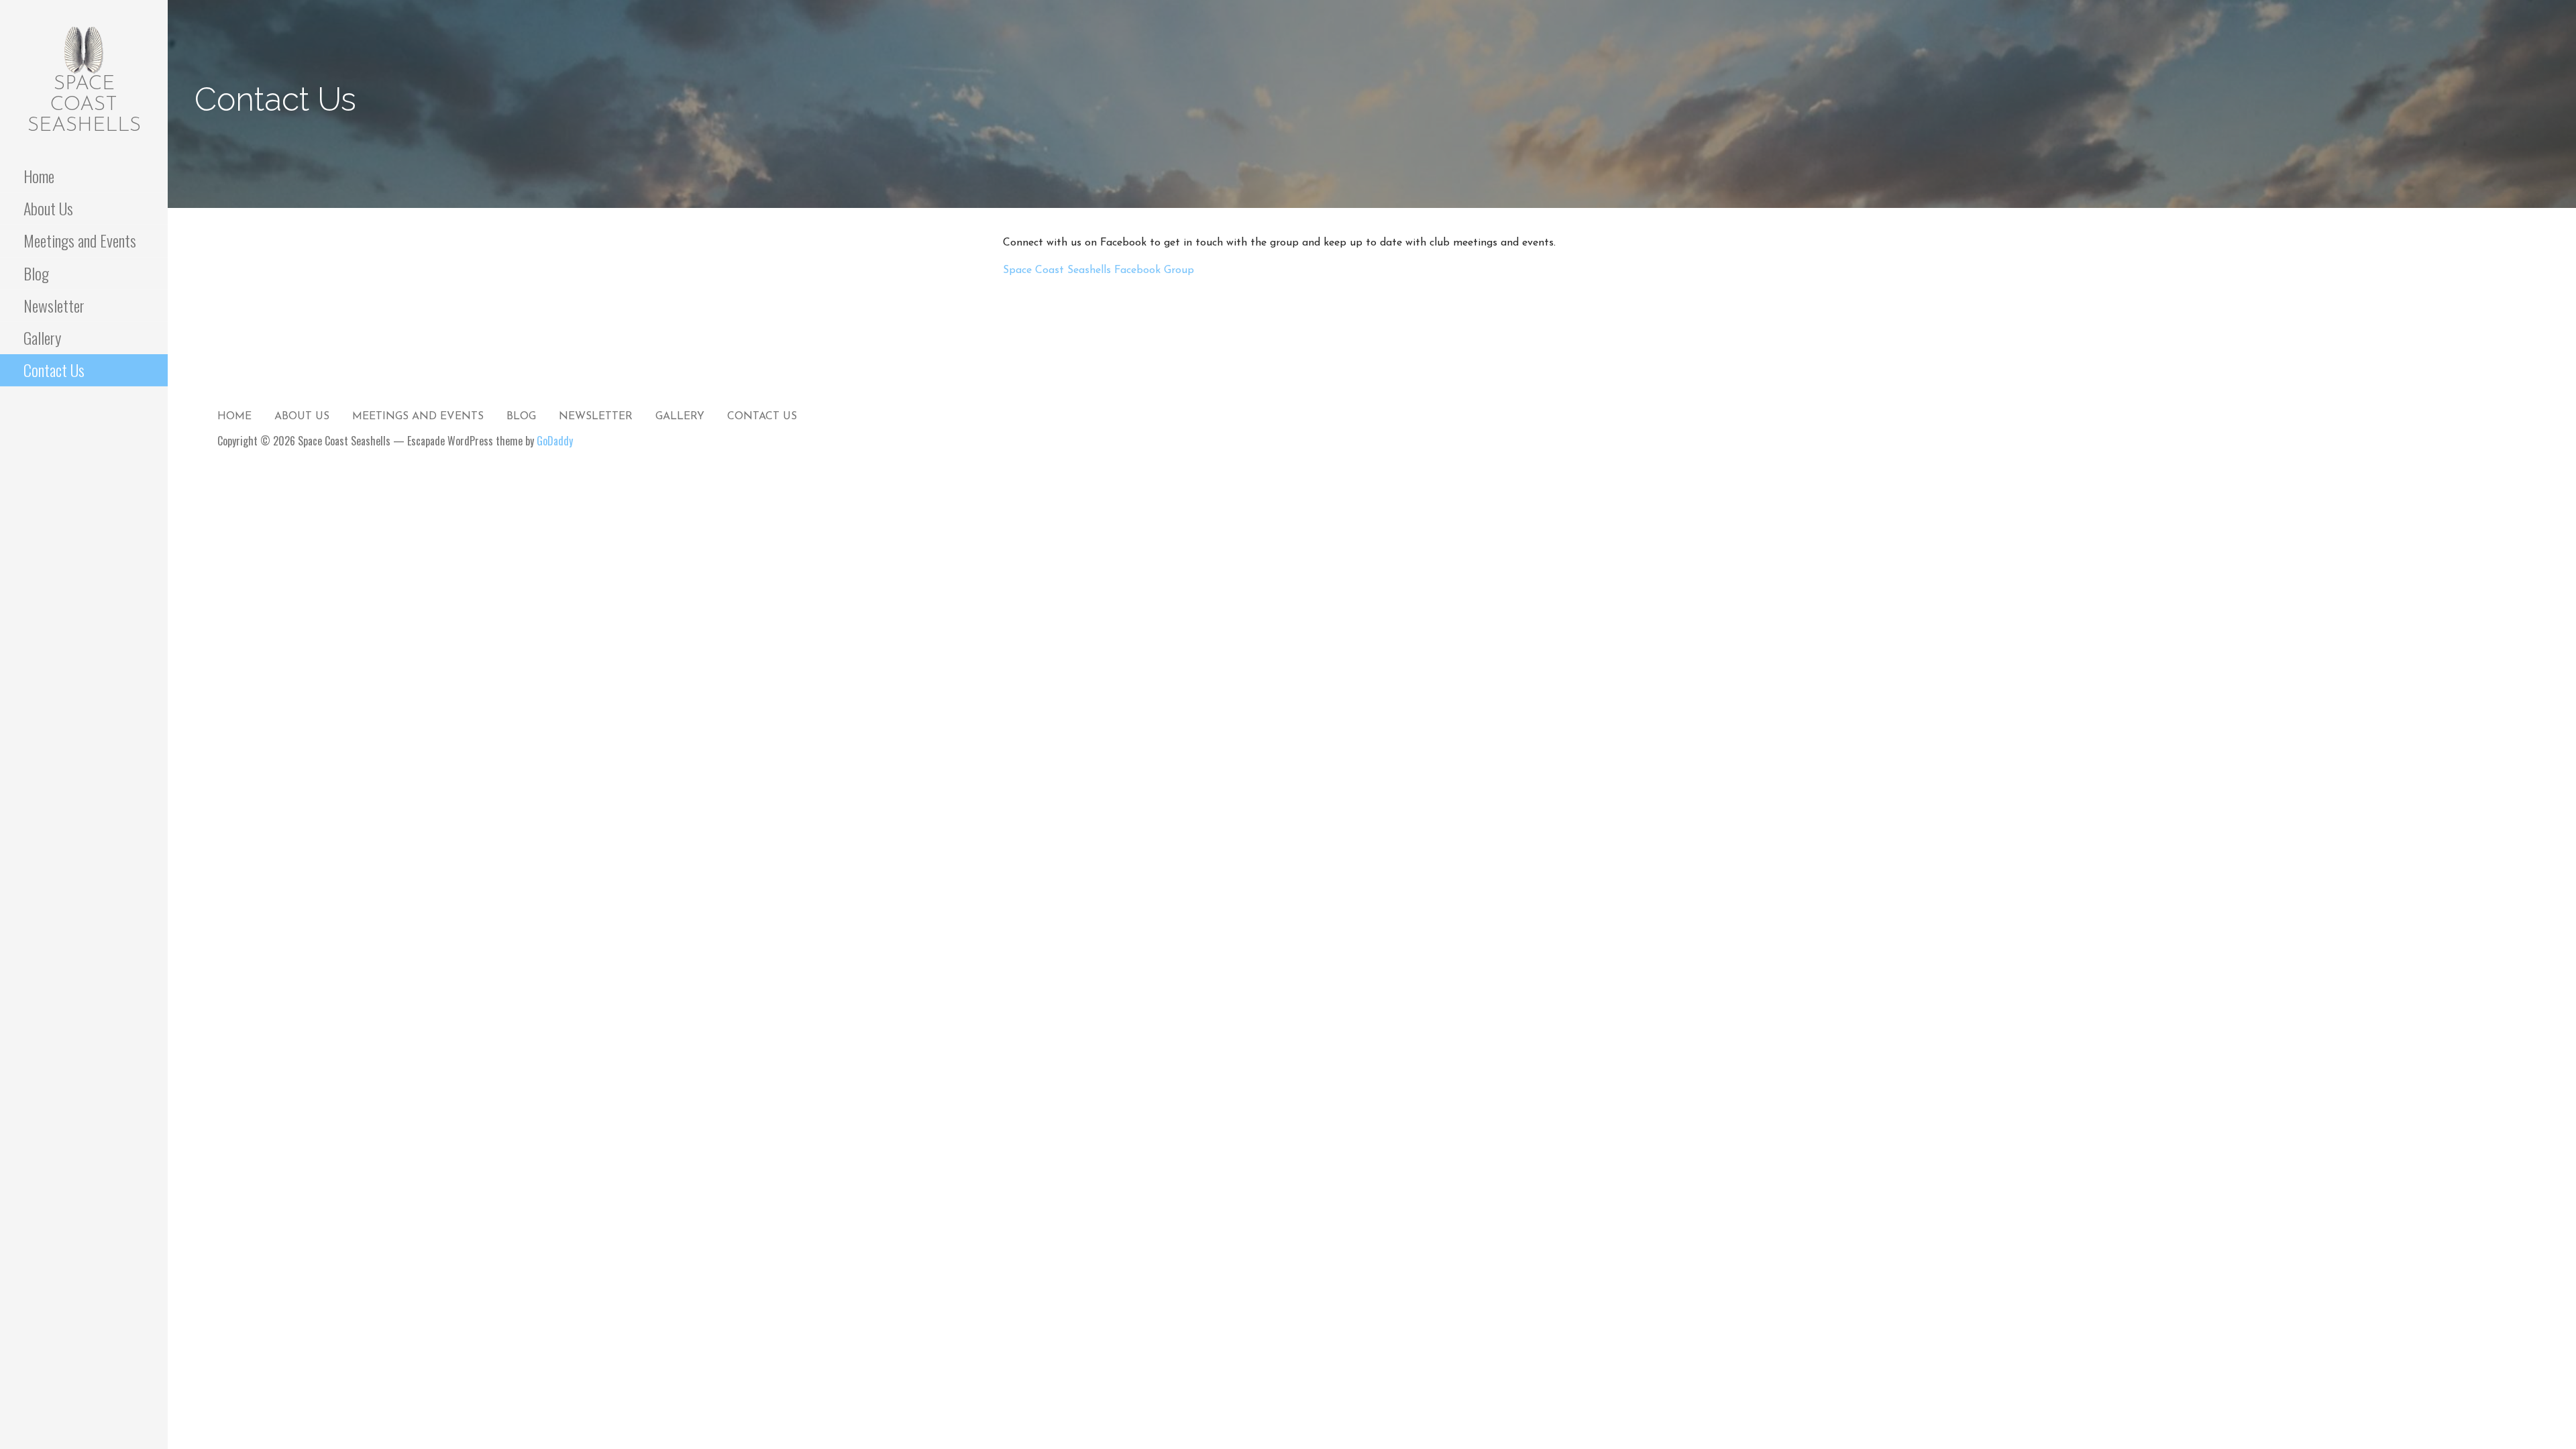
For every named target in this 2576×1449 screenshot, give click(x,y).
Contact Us (54, 370)
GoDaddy (555, 441)
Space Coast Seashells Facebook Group (1098, 270)
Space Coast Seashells (84, 105)
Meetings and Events (80, 240)
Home (39, 176)
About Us (48, 208)
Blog (36, 273)
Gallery (42, 337)
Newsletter (54, 305)
